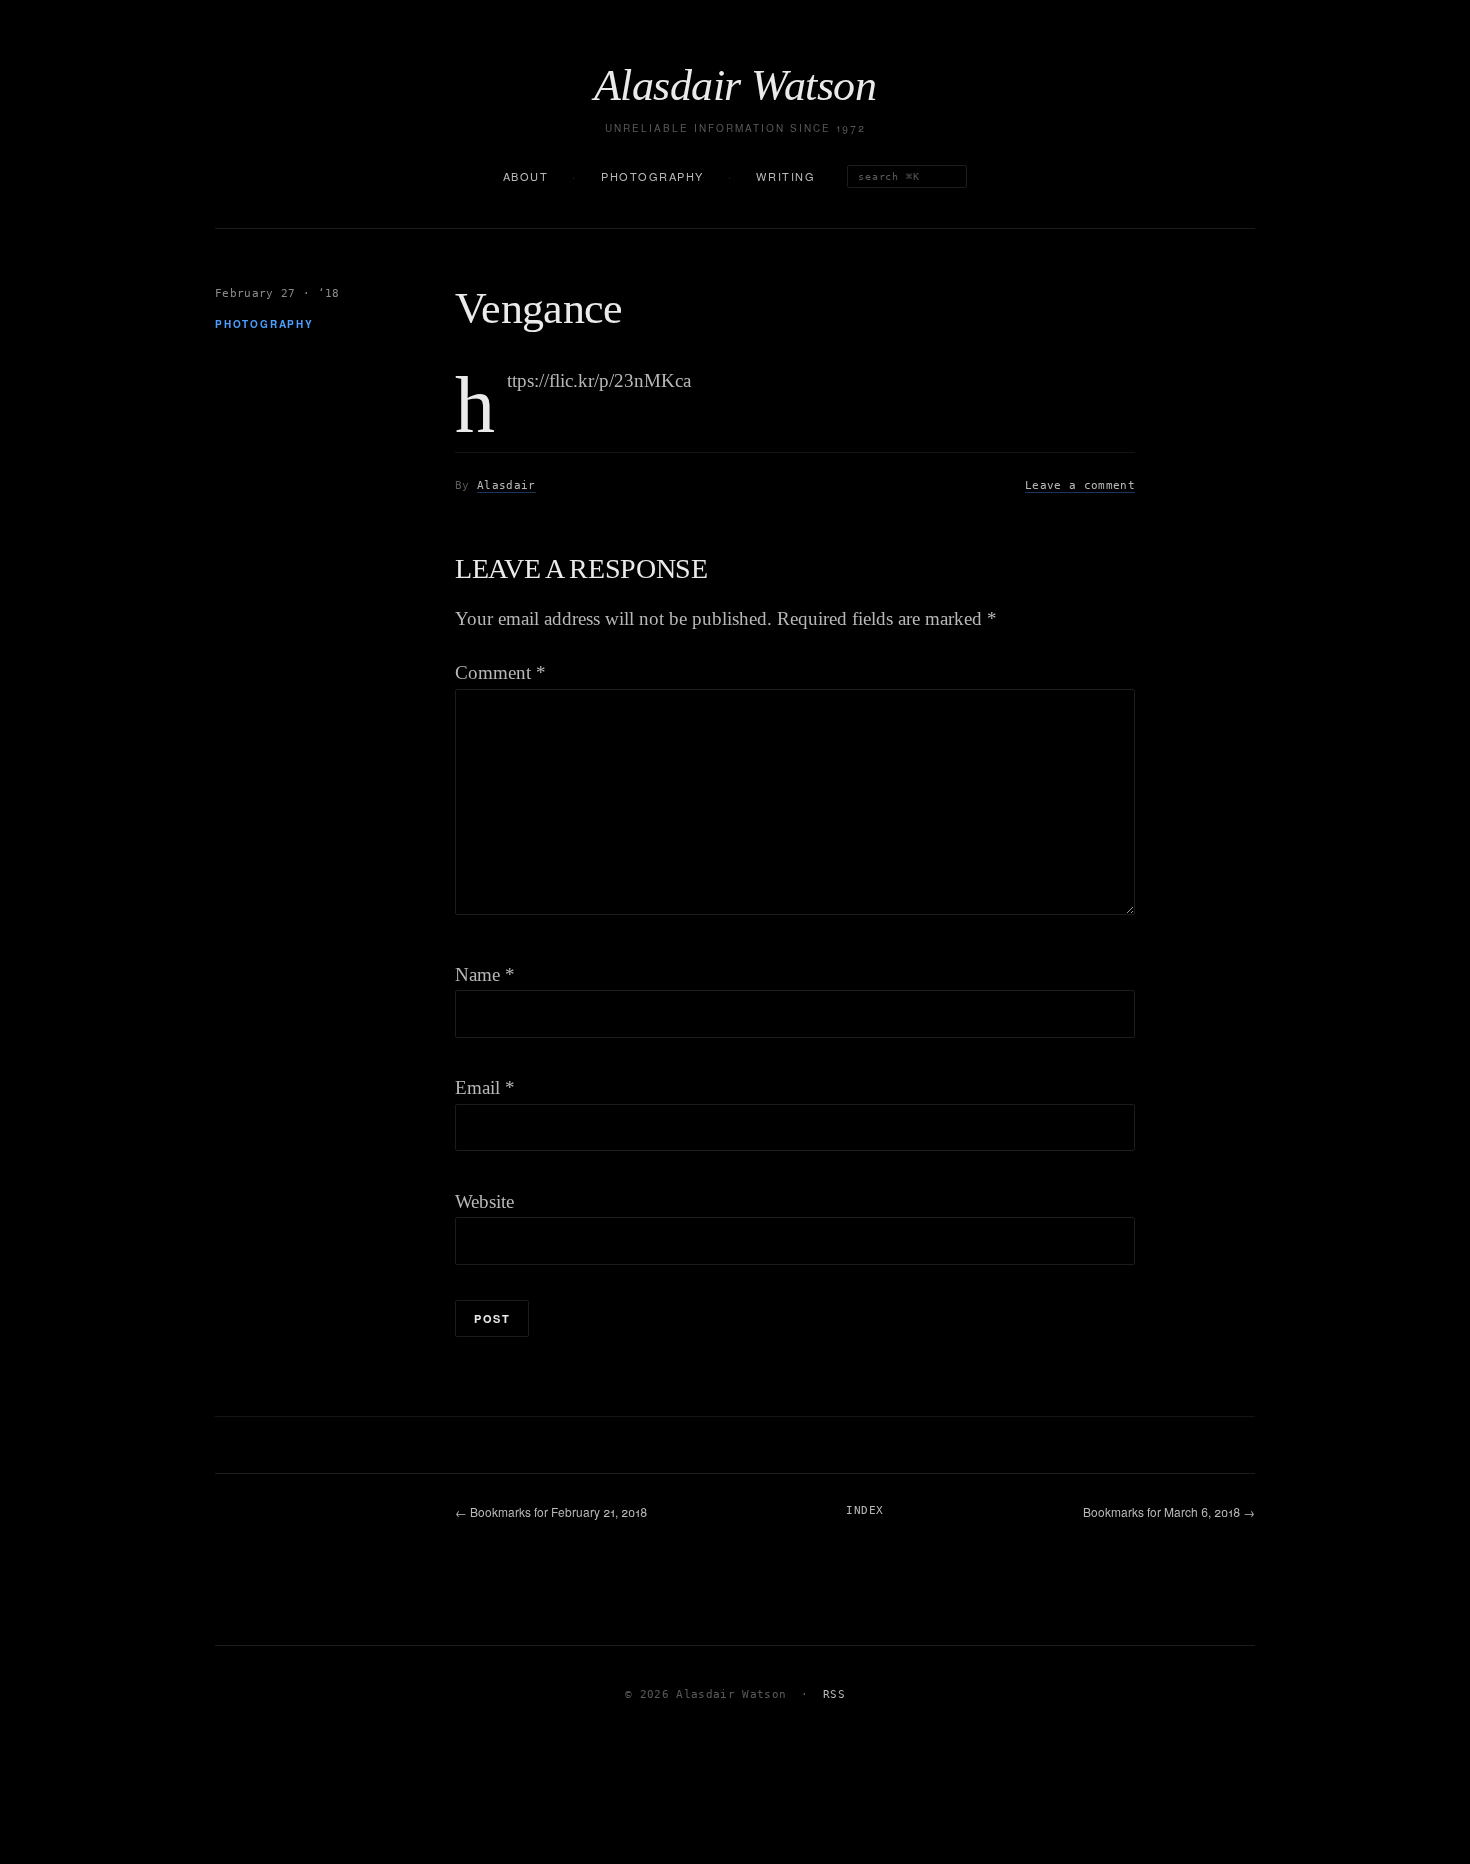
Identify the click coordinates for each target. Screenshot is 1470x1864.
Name (485, 974)
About (526, 176)
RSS (834, 1694)
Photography (652, 176)
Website (484, 1201)
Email (485, 1087)
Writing (785, 176)
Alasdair (506, 485)
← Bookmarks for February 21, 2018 (551, 1511)
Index (864, 1510)
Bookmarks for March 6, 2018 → (1169, 1511)
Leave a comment (1080, 485)
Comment (500, 672)
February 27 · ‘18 (277, 293)
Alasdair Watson (735, 86)
